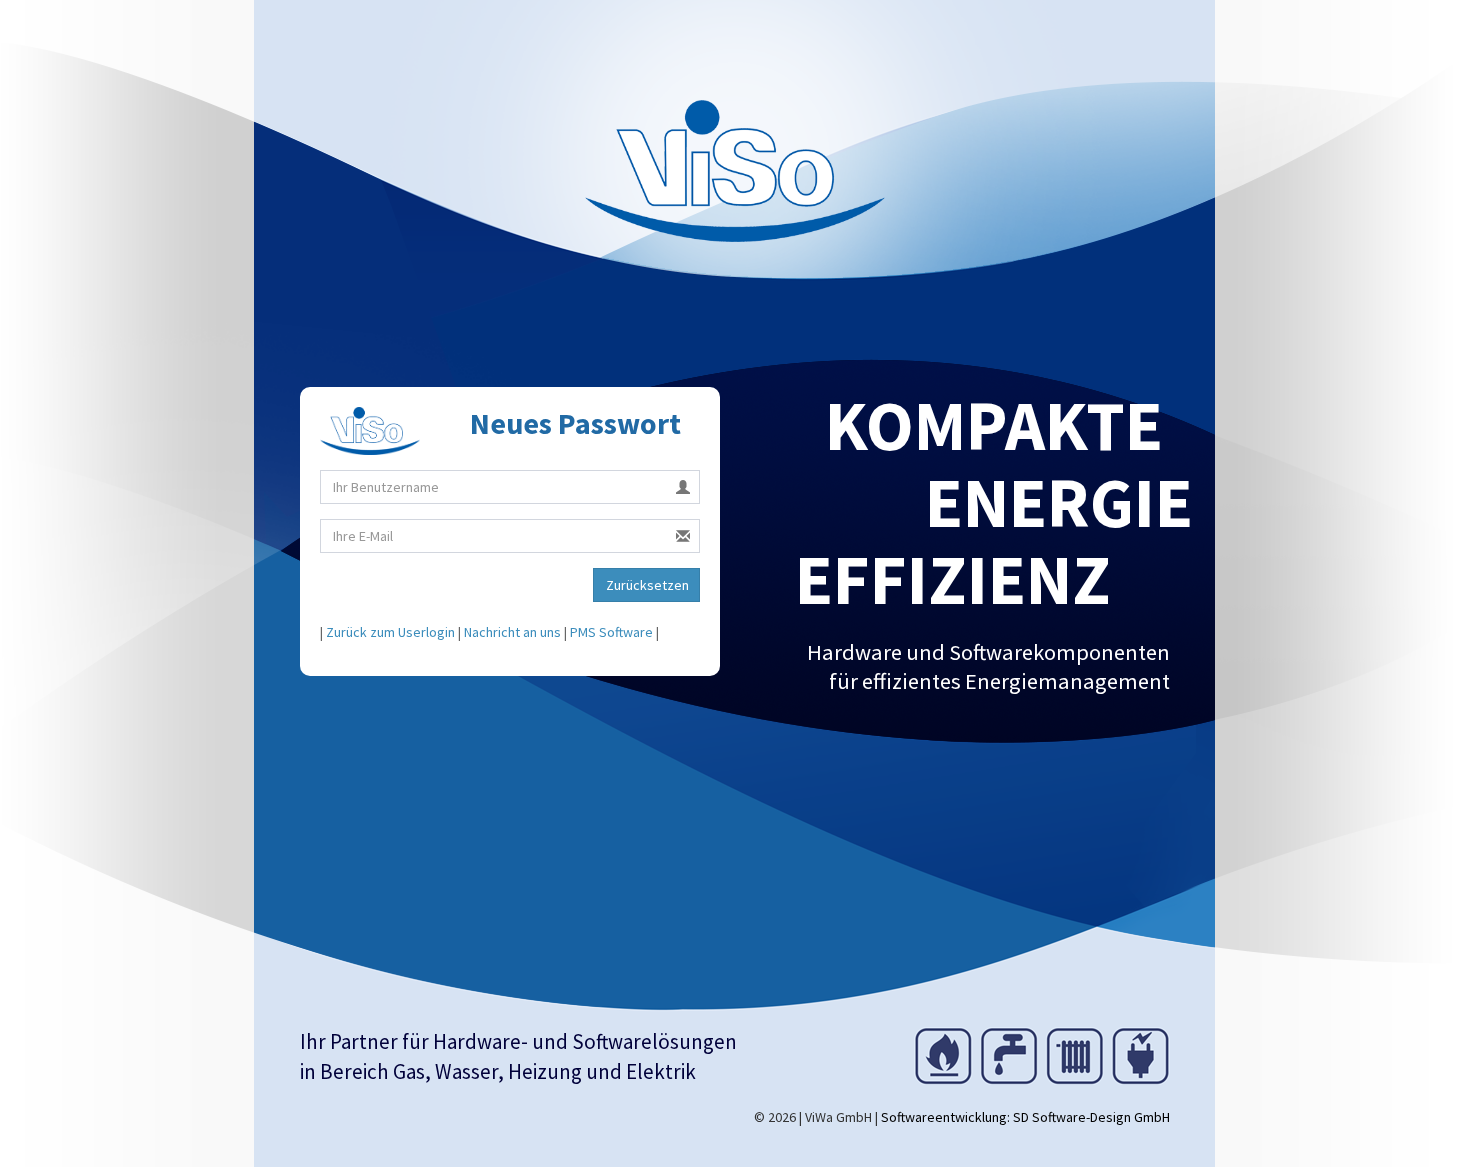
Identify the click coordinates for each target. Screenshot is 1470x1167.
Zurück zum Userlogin (390, 632)
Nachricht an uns (512, 632)
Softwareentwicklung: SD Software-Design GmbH (1025, 1117)
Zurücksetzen (647, 585)
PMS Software (611, 632)
